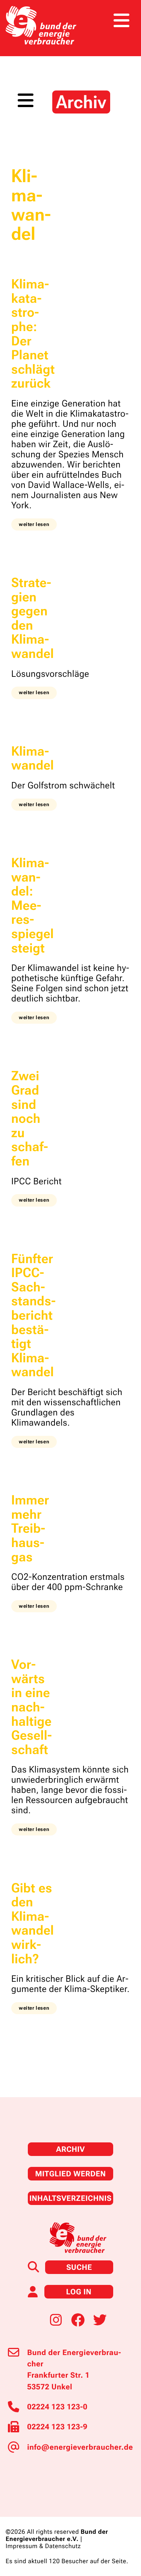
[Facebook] (78, 2319)
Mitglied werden (70, 2174)
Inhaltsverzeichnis (70, 2198)
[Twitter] (100, 2319)
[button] (34, 524)
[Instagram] (56, 2319)
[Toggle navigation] (121, 21)
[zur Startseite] (41, 25)
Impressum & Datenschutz (43, 2546)
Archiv (70, 2149)
